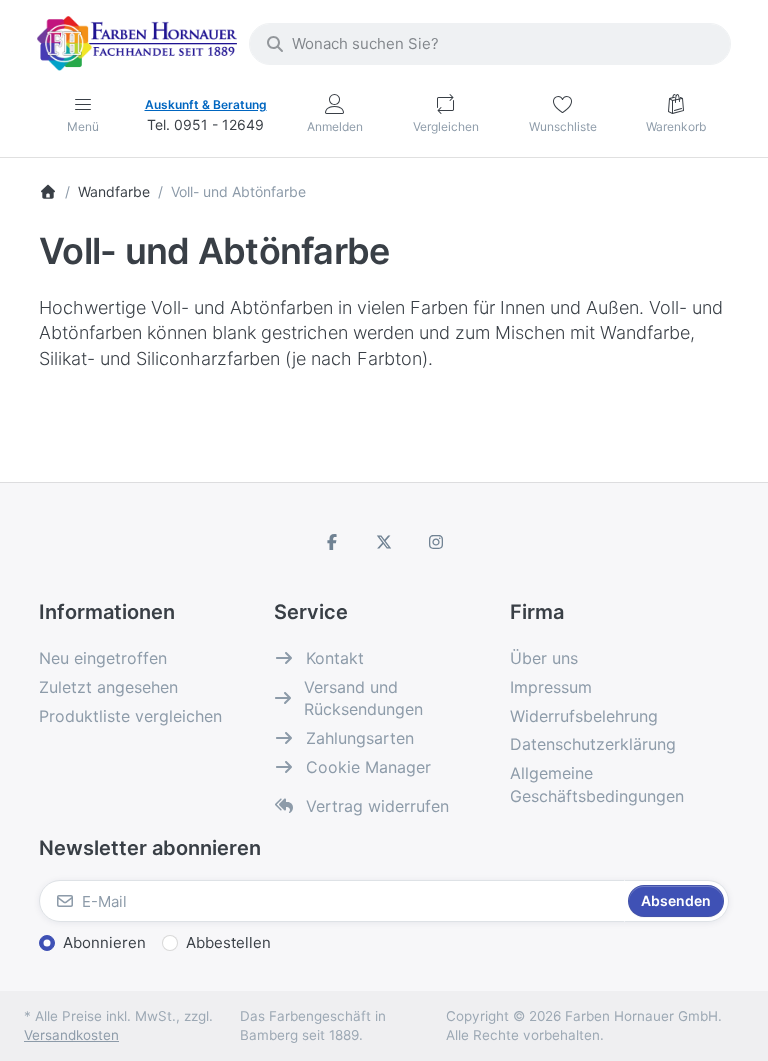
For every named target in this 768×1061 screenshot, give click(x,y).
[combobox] (490, 44)
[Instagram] (436, 542)
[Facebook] (333, 542)
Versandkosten (71, 1035)
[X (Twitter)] (384, 542)
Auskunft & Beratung (206, 104)
